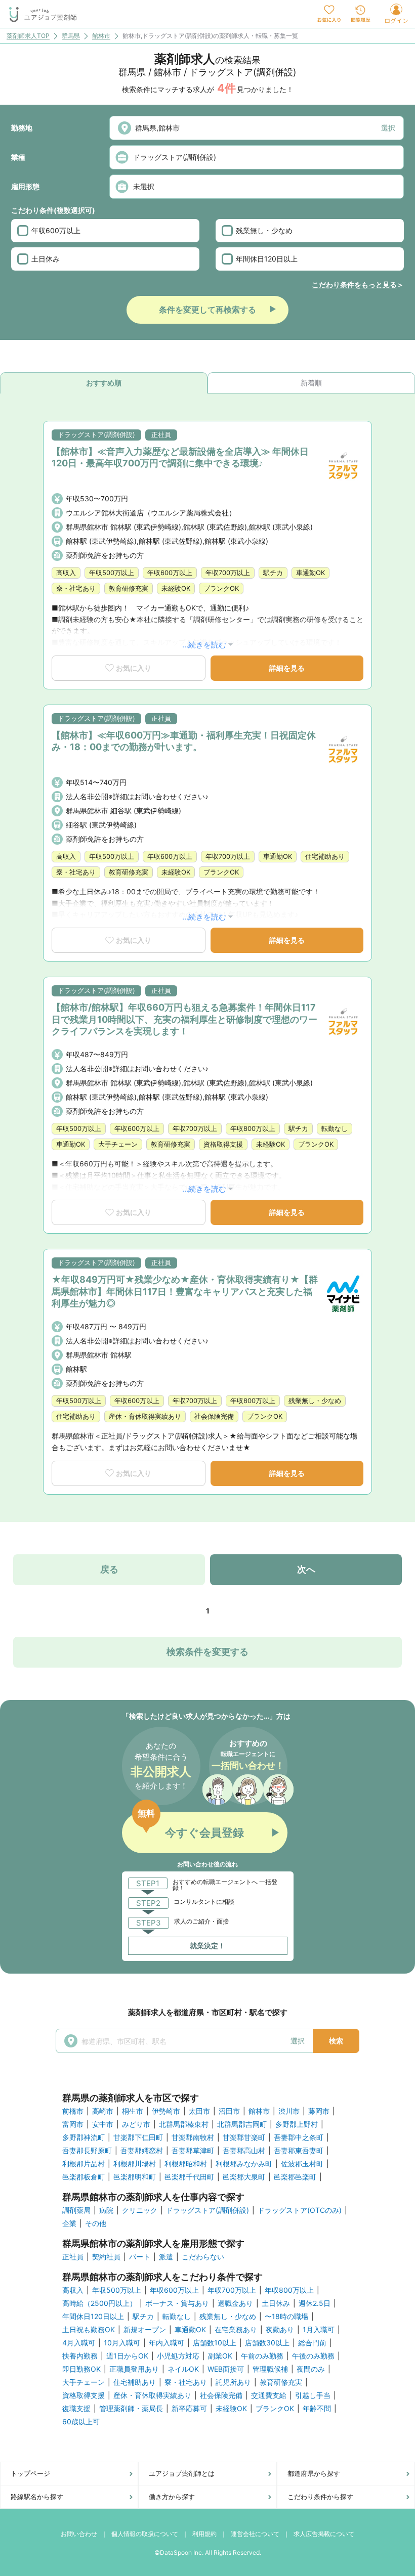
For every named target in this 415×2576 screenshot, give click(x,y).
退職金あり (235, 2303)
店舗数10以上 (215, 2343)
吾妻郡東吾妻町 (299, 2151)
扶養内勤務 (80, 2356)
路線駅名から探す (37, 2497)
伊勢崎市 (166, 2111)
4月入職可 (79, 2343)
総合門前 (312, 2343)
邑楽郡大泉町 (244, 2177)
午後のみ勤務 (313, 2356)
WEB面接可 (226, 2369)
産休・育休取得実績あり (152, 2395)
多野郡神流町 (84, 2137)
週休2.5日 (315, 2303)
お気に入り (134, 668)
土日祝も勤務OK (89, 2330)
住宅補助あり (135, 2382)
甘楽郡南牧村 (193, 2137)
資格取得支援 (84, 2395)
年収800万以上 (289, 2290)
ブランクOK (275, 2409)
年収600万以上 (56, 230)
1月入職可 (319, 2330)
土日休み (46, 259)
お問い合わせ (79, 2534)
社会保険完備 (221, 2395)
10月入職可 (122, 2343)
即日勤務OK (81, 2369)
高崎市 (103, 2111)
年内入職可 (167, 2343)
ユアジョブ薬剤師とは (182, 2473)
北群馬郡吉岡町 (242, 2124)
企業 (69, 2223)
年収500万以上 (117, 2290)
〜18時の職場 (286, 2317)
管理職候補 (270, 2369)
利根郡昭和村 (186, 2164)
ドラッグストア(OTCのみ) (300, 2210)
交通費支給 (269, 2395)
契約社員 (106, 2257)
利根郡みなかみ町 (244, 2164)
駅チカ (143, 2317)
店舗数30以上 (267, 2343)
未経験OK (231, 2409)
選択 (388, 128)
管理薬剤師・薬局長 (131, 2409)
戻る (109, 1569)
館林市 (101, 36)
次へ (306, 1569)
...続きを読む (204, 645)
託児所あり (233, 2382)
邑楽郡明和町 (135, 2177)
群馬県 (71, 36)
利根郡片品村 (84, 2164)
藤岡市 (319, 2111)
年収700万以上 (232, 2290)
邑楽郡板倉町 (84, 2177)
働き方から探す (172, 2497)
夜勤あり (280, 2330)
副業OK (220, 2356)
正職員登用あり (134, 2369)
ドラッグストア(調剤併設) (207, 2210)
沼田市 (229, 2111)
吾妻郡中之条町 (299, 2137)
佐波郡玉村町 (302, 2164)
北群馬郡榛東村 (184, 2124)
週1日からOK (127, 2356)
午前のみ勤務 (262, 2356)
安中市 (103, 2124)
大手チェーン (84, 2382)
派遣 (166, 2257)
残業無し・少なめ (264, 230)
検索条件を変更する (207, 1652)
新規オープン (145, 2330)
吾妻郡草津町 (193, 2151)
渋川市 (289, 2111)
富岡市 (73, 2124)
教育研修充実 (281, 2382)
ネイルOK (183, 2369)
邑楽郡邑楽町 (295, 2177)
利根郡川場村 (135, 2164)
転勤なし (177, 2317)
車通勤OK (190, 2330)
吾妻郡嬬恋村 (142, 2151)
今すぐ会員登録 (204, 1832)
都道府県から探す (314, 2473)
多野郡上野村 (297, 2124)
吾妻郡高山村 (244, 2151)
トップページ (30, 2473)
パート (140, 2257)
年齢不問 (317, 2409)
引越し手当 (313, 2395)
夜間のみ (311, 2369)
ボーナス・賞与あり (177, 2303)
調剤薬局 (76, 2210)
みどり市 (136, 2124)
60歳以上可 (81, 2422)
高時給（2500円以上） (99, 2303)
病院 (106, 2210)
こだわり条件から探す (320, 2497)
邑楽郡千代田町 (189, 2177)
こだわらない (203, 2257)
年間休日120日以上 (267, 259)
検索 (336, 2041)
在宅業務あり (236, 2330)
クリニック (140, 2210)
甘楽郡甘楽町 (244, 2137)
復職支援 (76, 2409)
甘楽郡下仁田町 (138, 2137)
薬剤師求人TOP (28, 36)
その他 (96, 2223)
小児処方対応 (178, 2356)
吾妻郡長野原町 (87, 2151)
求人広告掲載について (324, 2534)
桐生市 (133, 2111)
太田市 (199, 2111)
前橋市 (73, 2111)
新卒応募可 (189, 2409)
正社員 (73, 2257)
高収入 (73, 2290)
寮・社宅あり (186, 2382)
